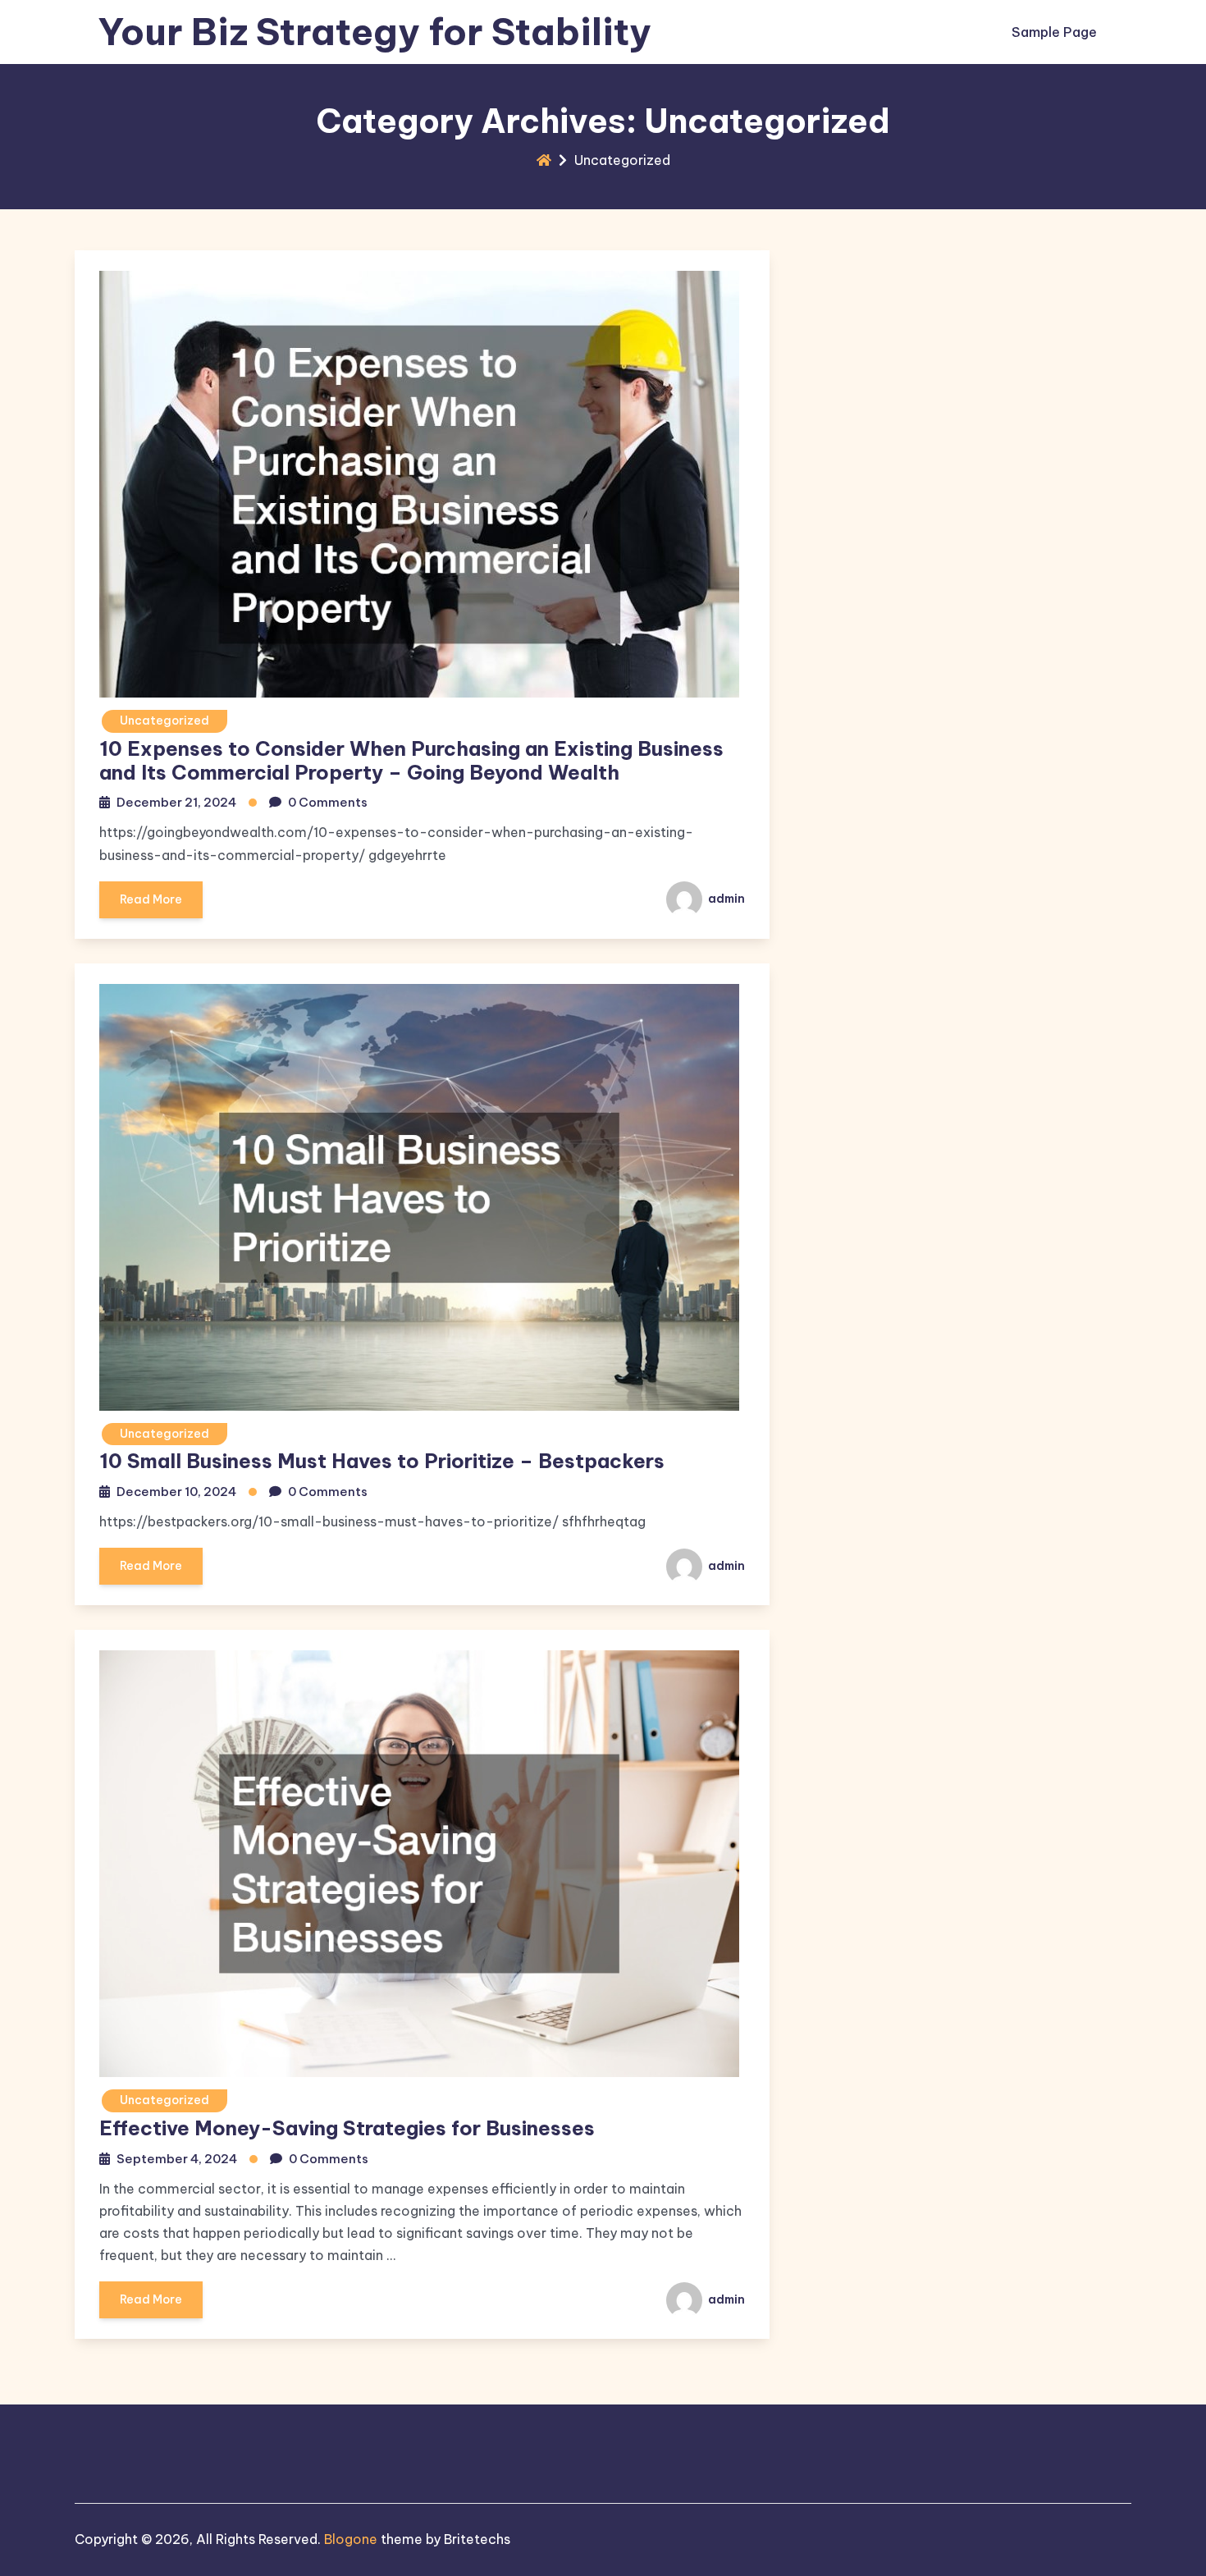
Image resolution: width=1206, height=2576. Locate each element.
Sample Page (1054, 32)
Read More (151, 899)
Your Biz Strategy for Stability (375, 32)
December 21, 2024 (176, 802)
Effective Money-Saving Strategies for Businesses (347, 2128)
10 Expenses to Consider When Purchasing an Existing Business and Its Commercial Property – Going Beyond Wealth (411, 760)
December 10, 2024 (176, 1492)
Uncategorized (164, 721)
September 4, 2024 (177, 2159)
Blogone (351, 2539)
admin (725, 899)
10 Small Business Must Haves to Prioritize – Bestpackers (382, 1461)
